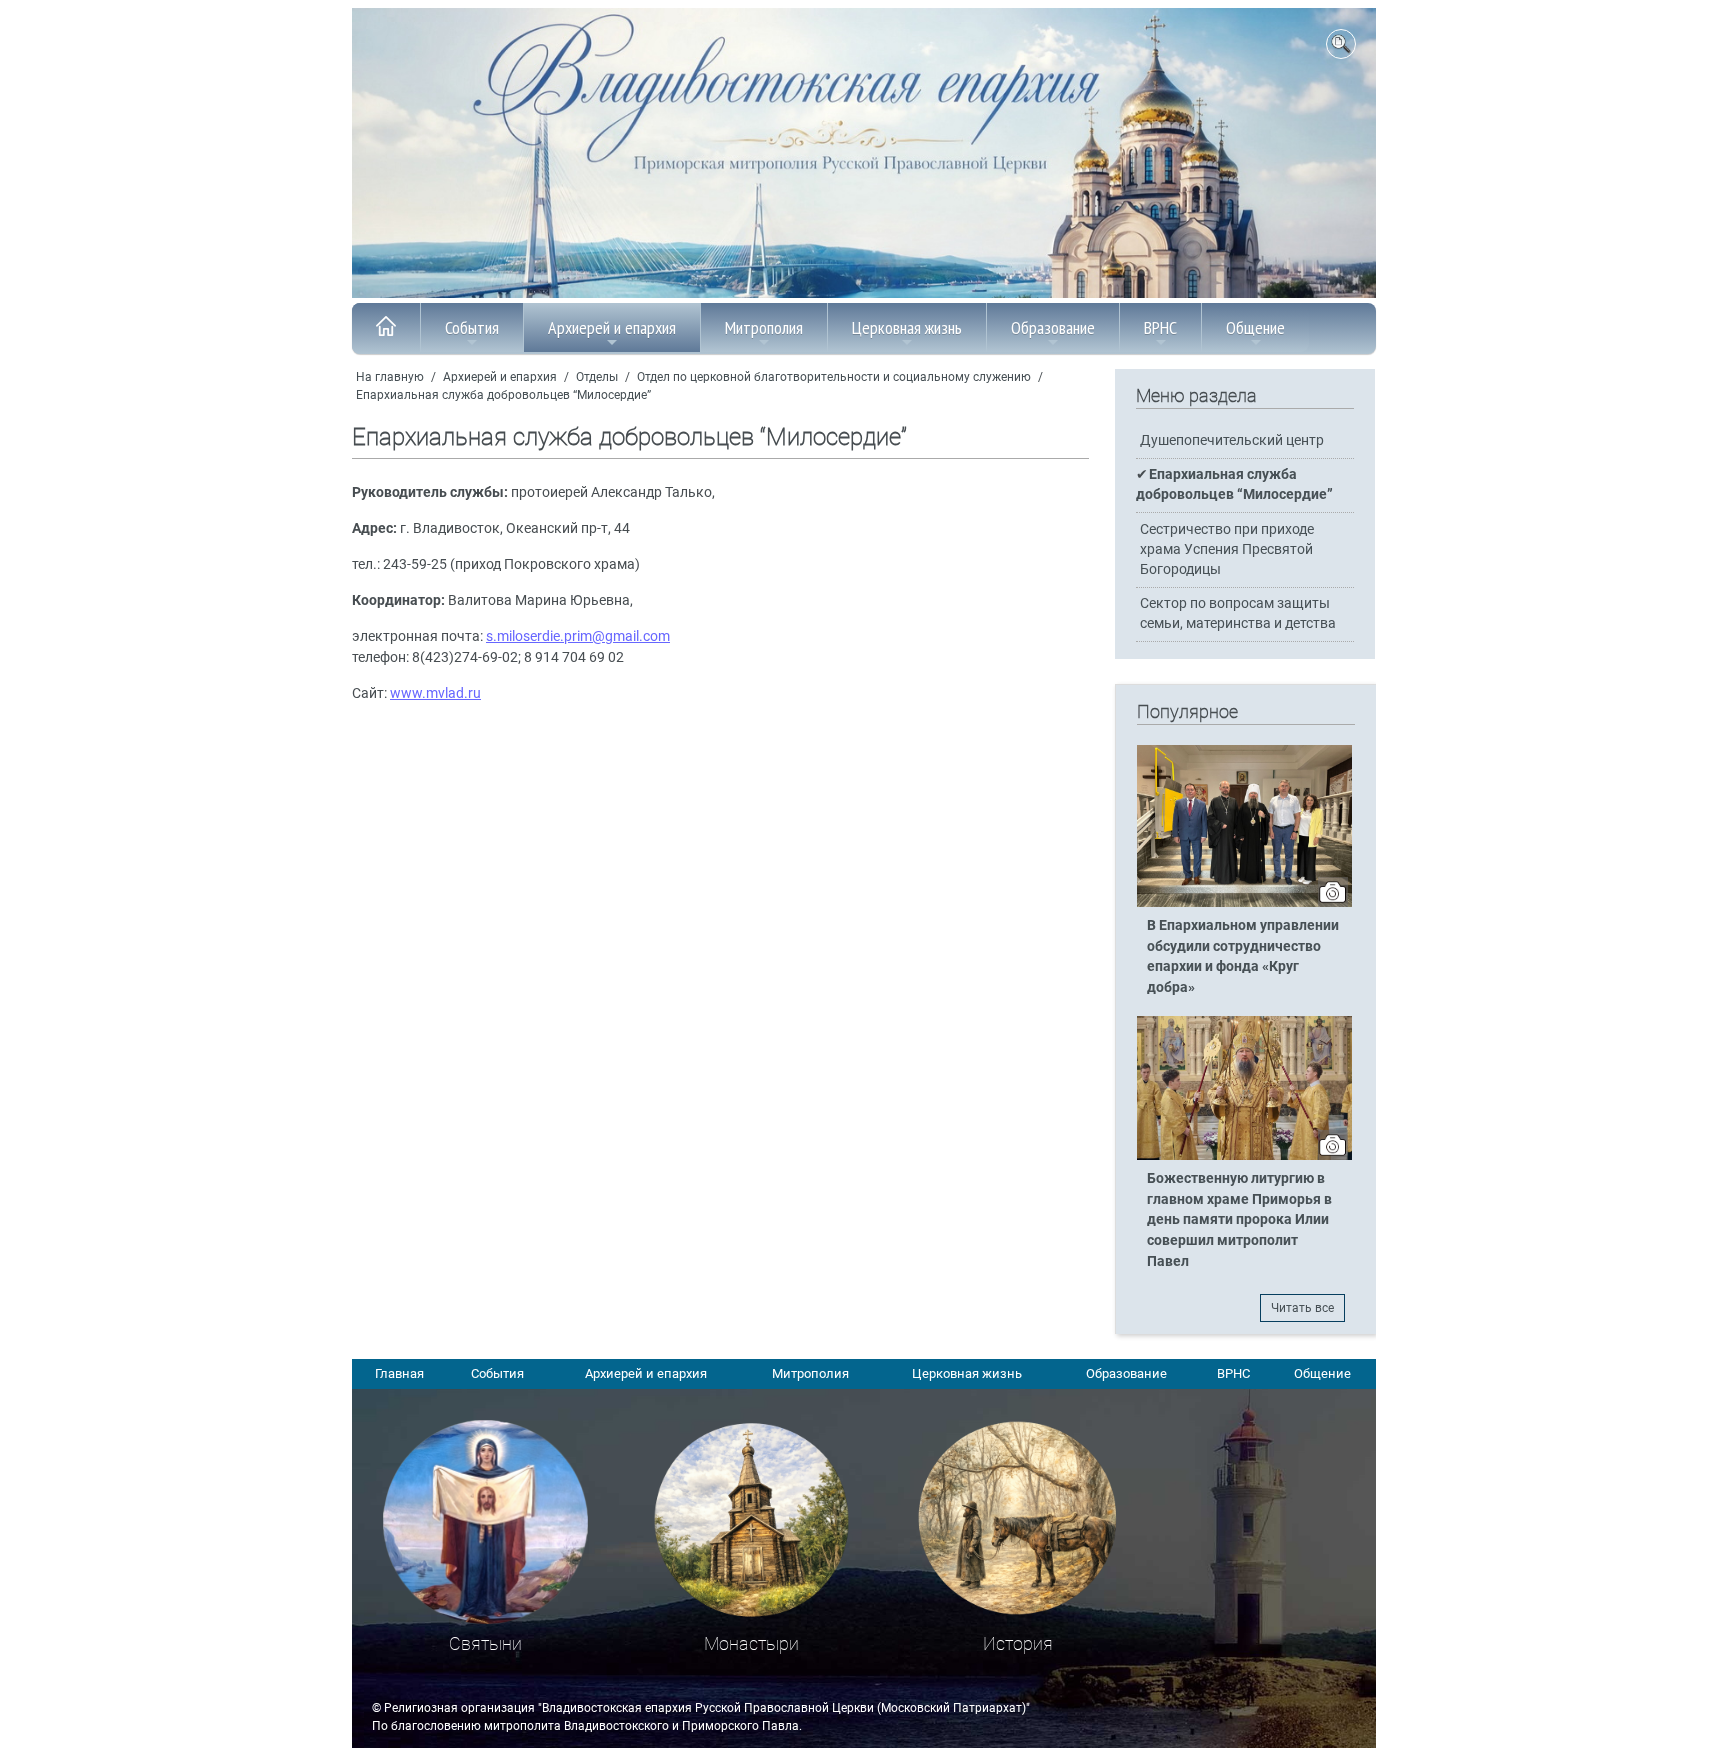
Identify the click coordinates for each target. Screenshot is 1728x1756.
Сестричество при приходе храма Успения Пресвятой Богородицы (1227, 549)
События (472, 327)
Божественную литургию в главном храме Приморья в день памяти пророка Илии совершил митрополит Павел (1239, 1220)
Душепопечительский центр (1232, 440)
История (1018, 1643)
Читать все (1302, 1308)
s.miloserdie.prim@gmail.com (578, 636)
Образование (1053, 327)
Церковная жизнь (907, 327)
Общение (1255, 327)
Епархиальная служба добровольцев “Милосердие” (503, 395)
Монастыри (751, 1643)
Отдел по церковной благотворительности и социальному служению (834, 377)
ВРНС (1160, 327)
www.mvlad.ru (435, 693)
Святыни (485, 1643)
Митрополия (764, 327)
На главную (390, 377)
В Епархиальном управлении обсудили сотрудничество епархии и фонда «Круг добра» (1243, 957)
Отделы (597, 377)
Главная (399, 1373)
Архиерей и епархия (612, 327)
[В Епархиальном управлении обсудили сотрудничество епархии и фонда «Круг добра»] (1244, 903)
